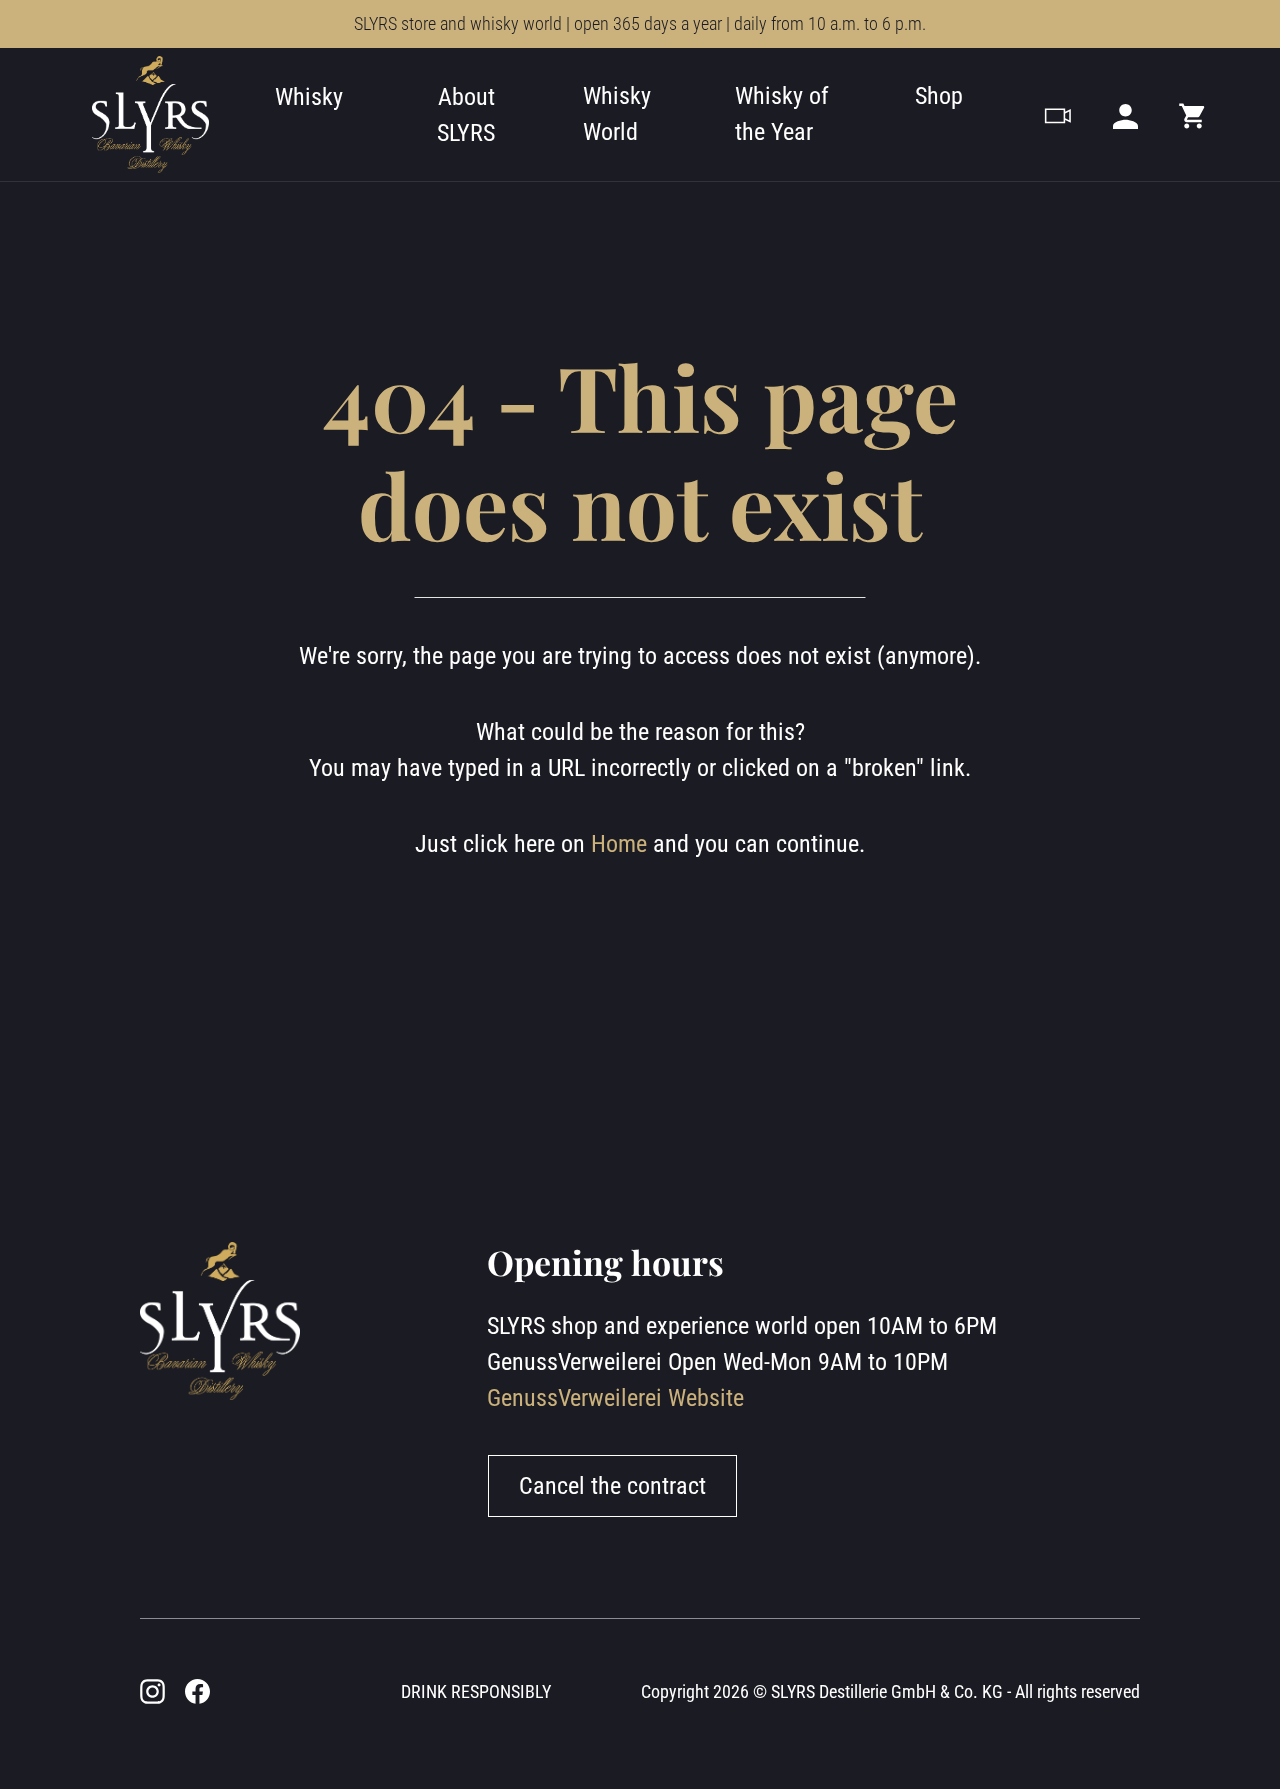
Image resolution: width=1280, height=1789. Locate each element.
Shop (939, 96)
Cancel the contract (612, 1486)
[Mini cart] (1193, 115)
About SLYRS (466, 115)
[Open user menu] (1125, 115)
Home (619, 844)
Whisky (309, 97)
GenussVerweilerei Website (615, 1398)
